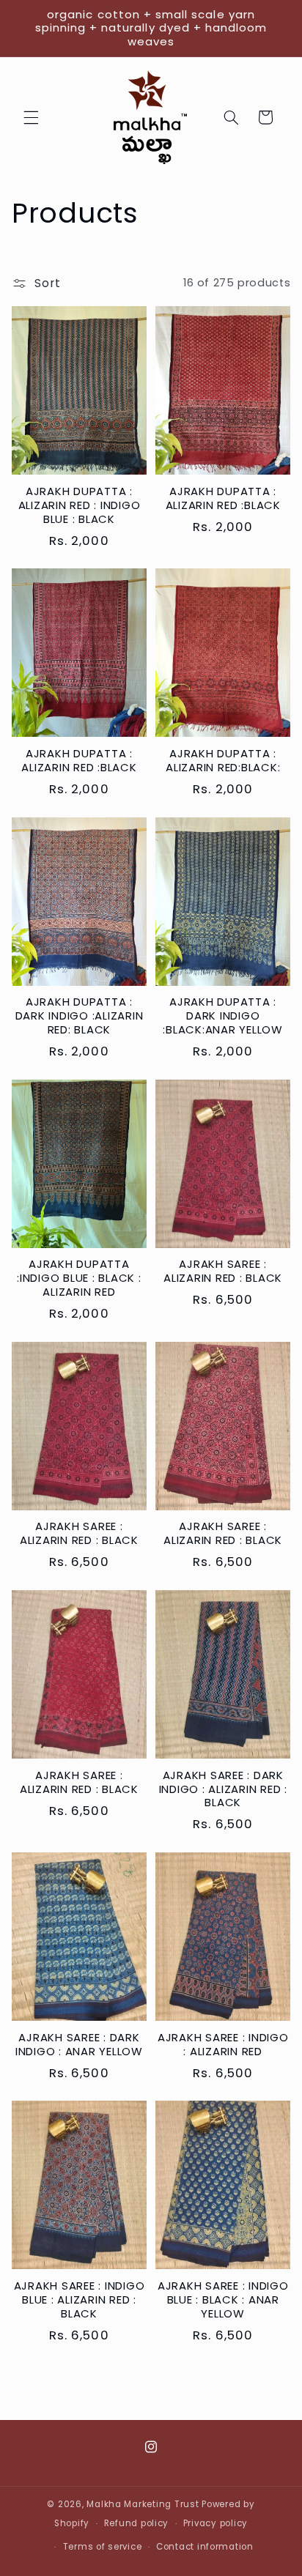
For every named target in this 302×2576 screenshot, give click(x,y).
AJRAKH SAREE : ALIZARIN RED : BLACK (223, 1272)
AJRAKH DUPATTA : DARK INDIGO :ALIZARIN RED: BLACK (80, 1016)
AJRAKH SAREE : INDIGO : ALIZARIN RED (223, 2045)
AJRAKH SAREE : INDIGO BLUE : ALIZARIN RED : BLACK (80, 2300)
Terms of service (103, 2547)
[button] (31, 117)
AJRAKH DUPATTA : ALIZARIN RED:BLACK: (223, 761)
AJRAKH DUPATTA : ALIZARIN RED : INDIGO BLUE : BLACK (80, 505)
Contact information (205, 2547)
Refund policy (137, 2523)
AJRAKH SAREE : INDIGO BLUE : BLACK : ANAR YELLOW (223, 2300)
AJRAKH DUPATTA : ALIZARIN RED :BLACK (223, 499)
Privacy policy (216, 2523)
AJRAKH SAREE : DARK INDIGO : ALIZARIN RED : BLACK (223, 1789)
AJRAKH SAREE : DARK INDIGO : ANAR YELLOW (79, 2045)
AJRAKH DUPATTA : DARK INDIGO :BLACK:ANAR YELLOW (223, 1016)
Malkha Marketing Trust (143, 2504)
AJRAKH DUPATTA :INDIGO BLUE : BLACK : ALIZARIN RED (79, 1278)
